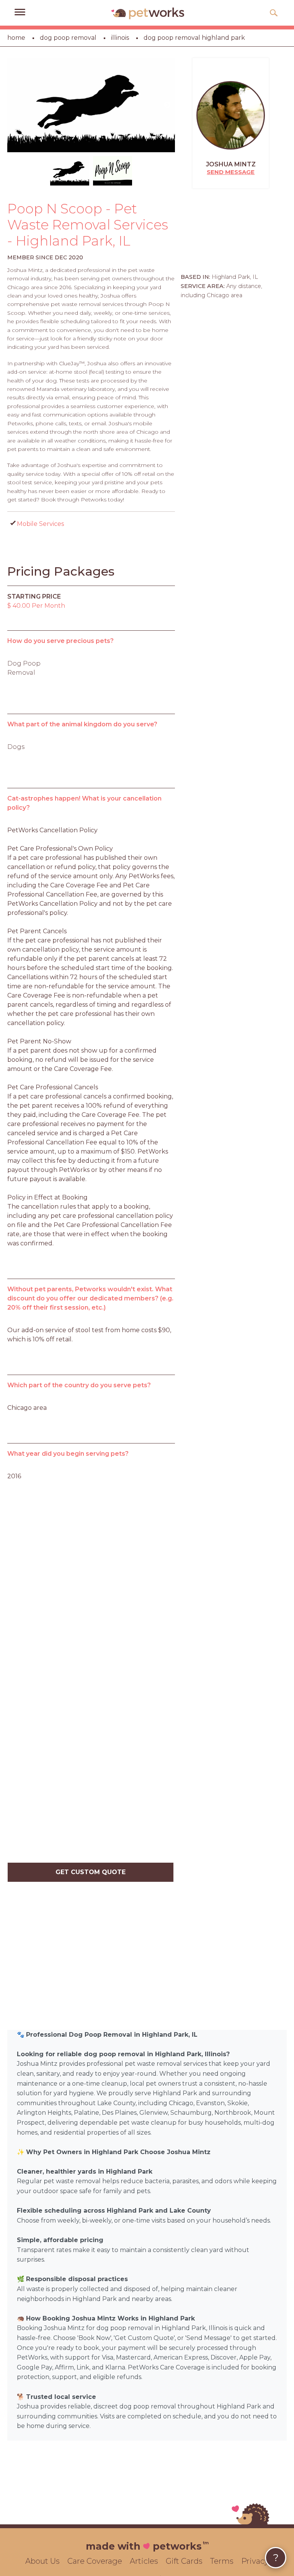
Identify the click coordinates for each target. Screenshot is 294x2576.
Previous (15, 105)
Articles (144, 2561)
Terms (222, 2561)
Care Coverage (95, 2561)
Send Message (231, 172)
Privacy (255, 2561)
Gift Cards (184, 2561)
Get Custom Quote (91, 1872)
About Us (42, 2561)
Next (167, 105)
